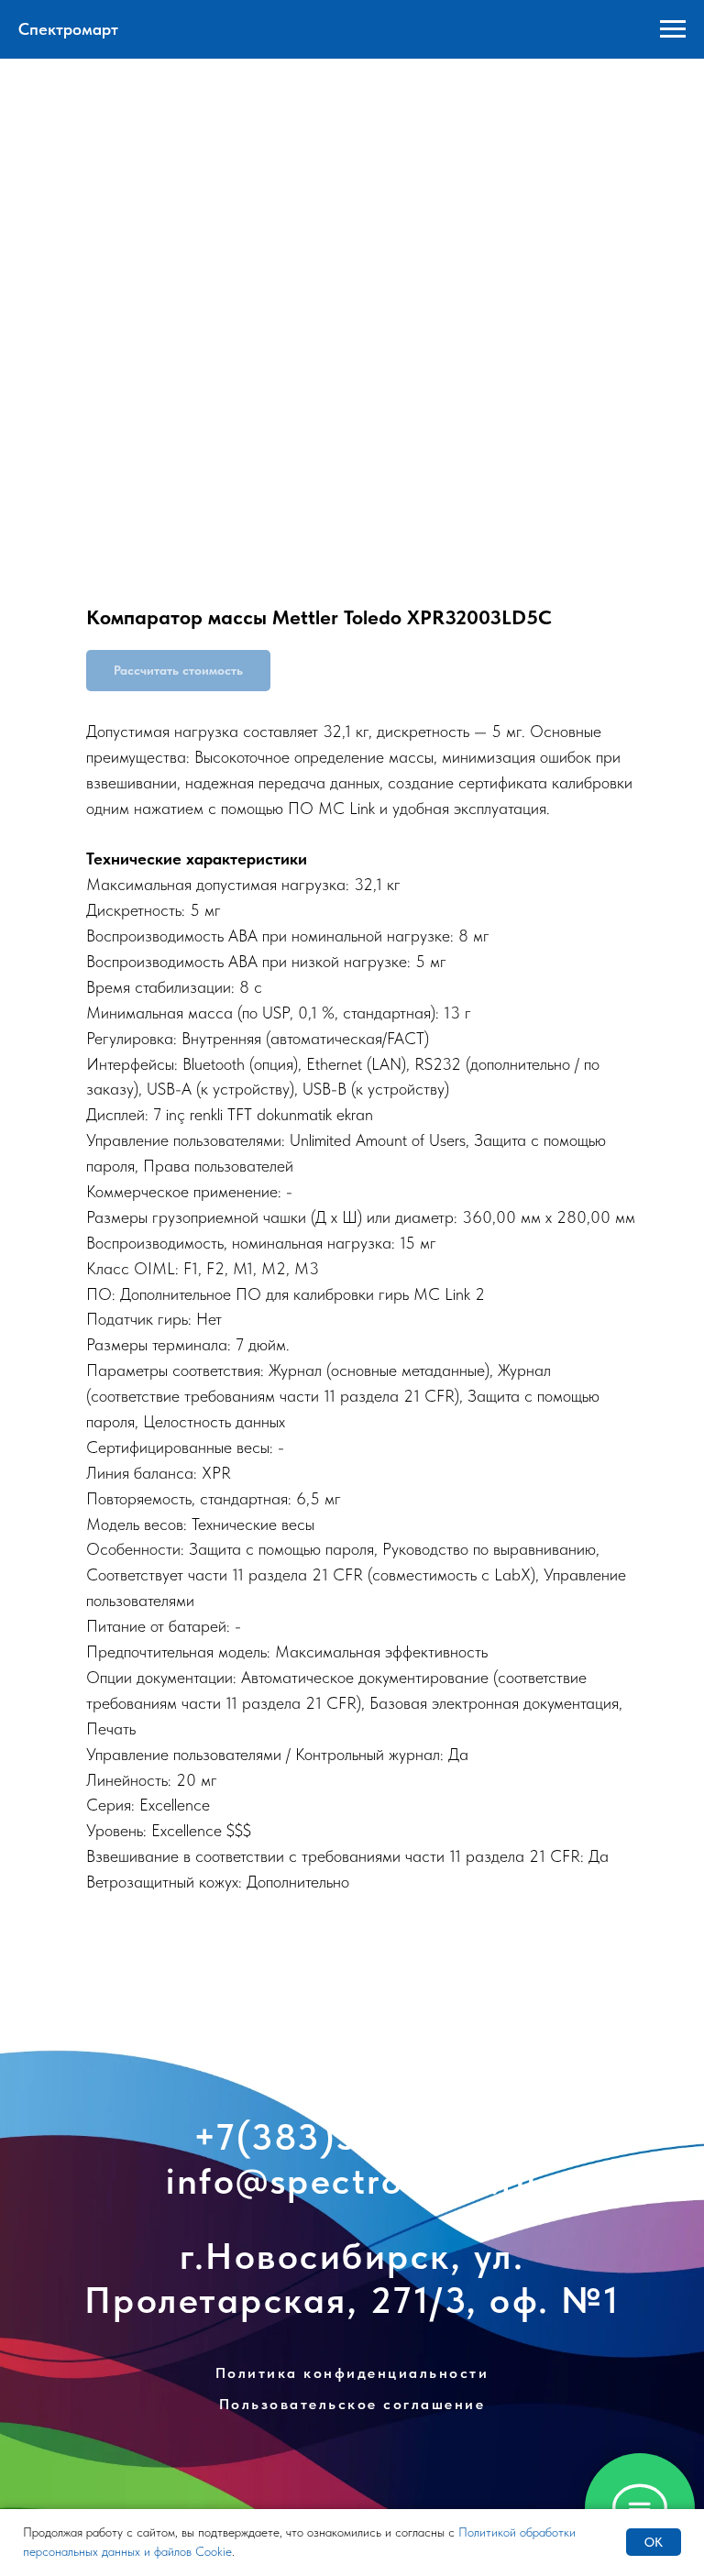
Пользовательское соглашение (352, 2404)
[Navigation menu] (673, 29)
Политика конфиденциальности (352, 2373)
